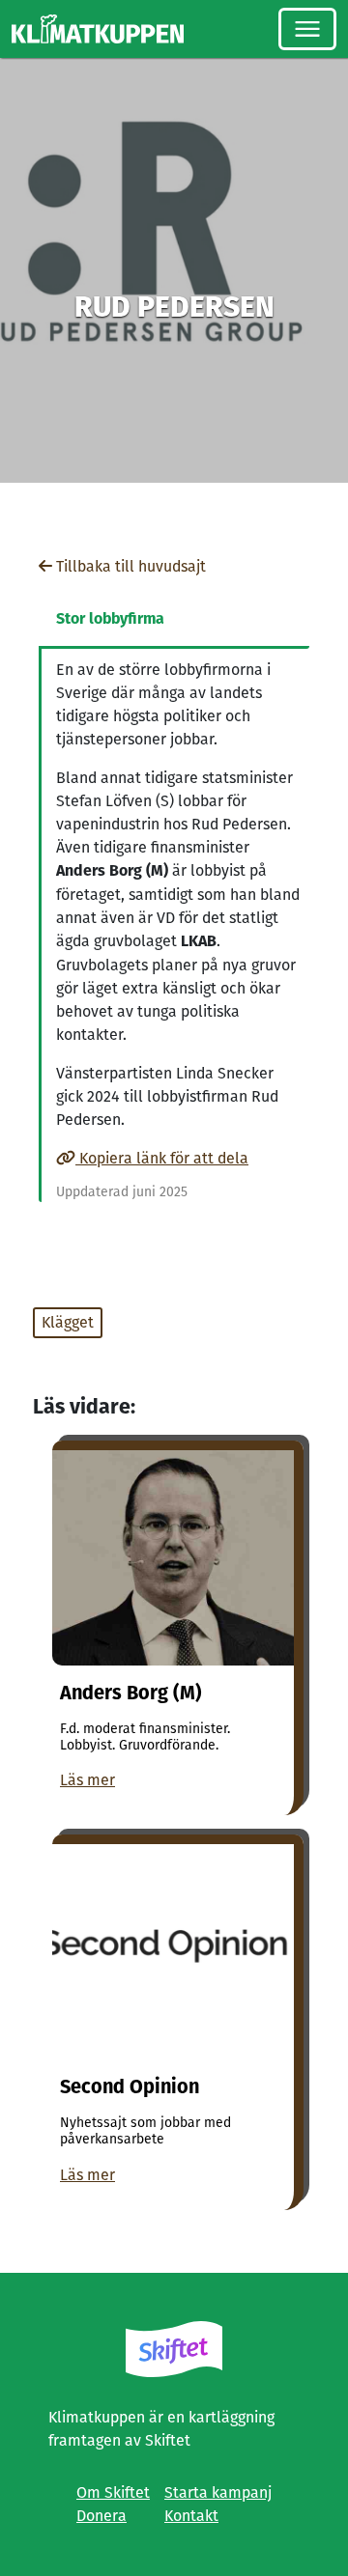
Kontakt (191, 2516)
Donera (101, 2516)
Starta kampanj (218, 2492)
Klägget (68, 1322)
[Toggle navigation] (307, 29)
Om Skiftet (113, 2492)
